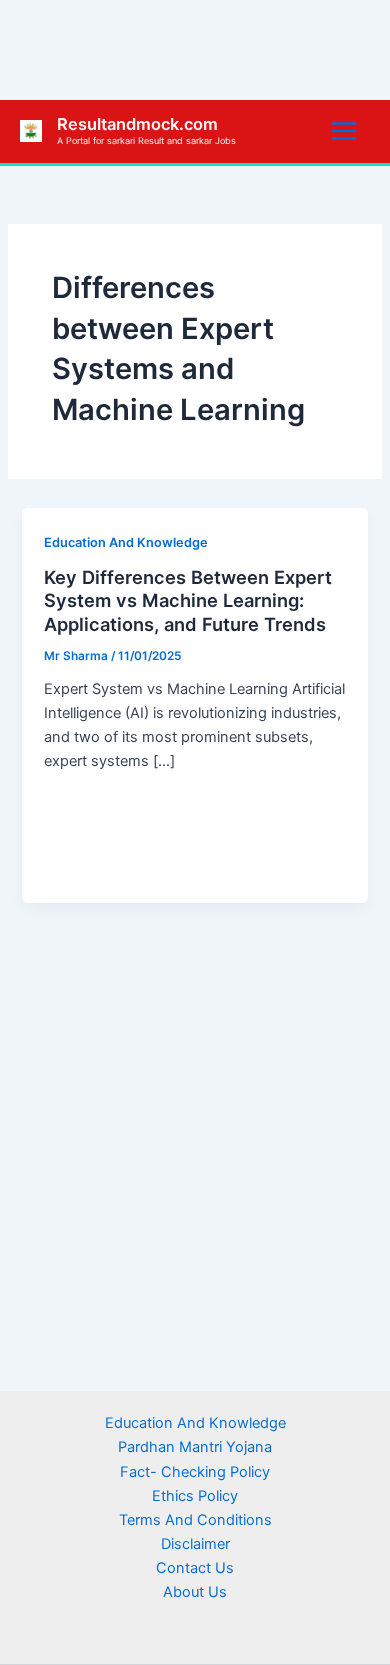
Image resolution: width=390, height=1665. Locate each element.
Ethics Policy (195, 1496)
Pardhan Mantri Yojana (195, 1447)
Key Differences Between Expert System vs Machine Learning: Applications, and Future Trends (188, 600)
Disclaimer (195, 1544)
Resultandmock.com (137, 124)
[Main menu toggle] (344, 131)
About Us (195, 1592)
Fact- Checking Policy (195, 1472)
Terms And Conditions (195, 1520)
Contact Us (195, 1568)
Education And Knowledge (126, 542)
